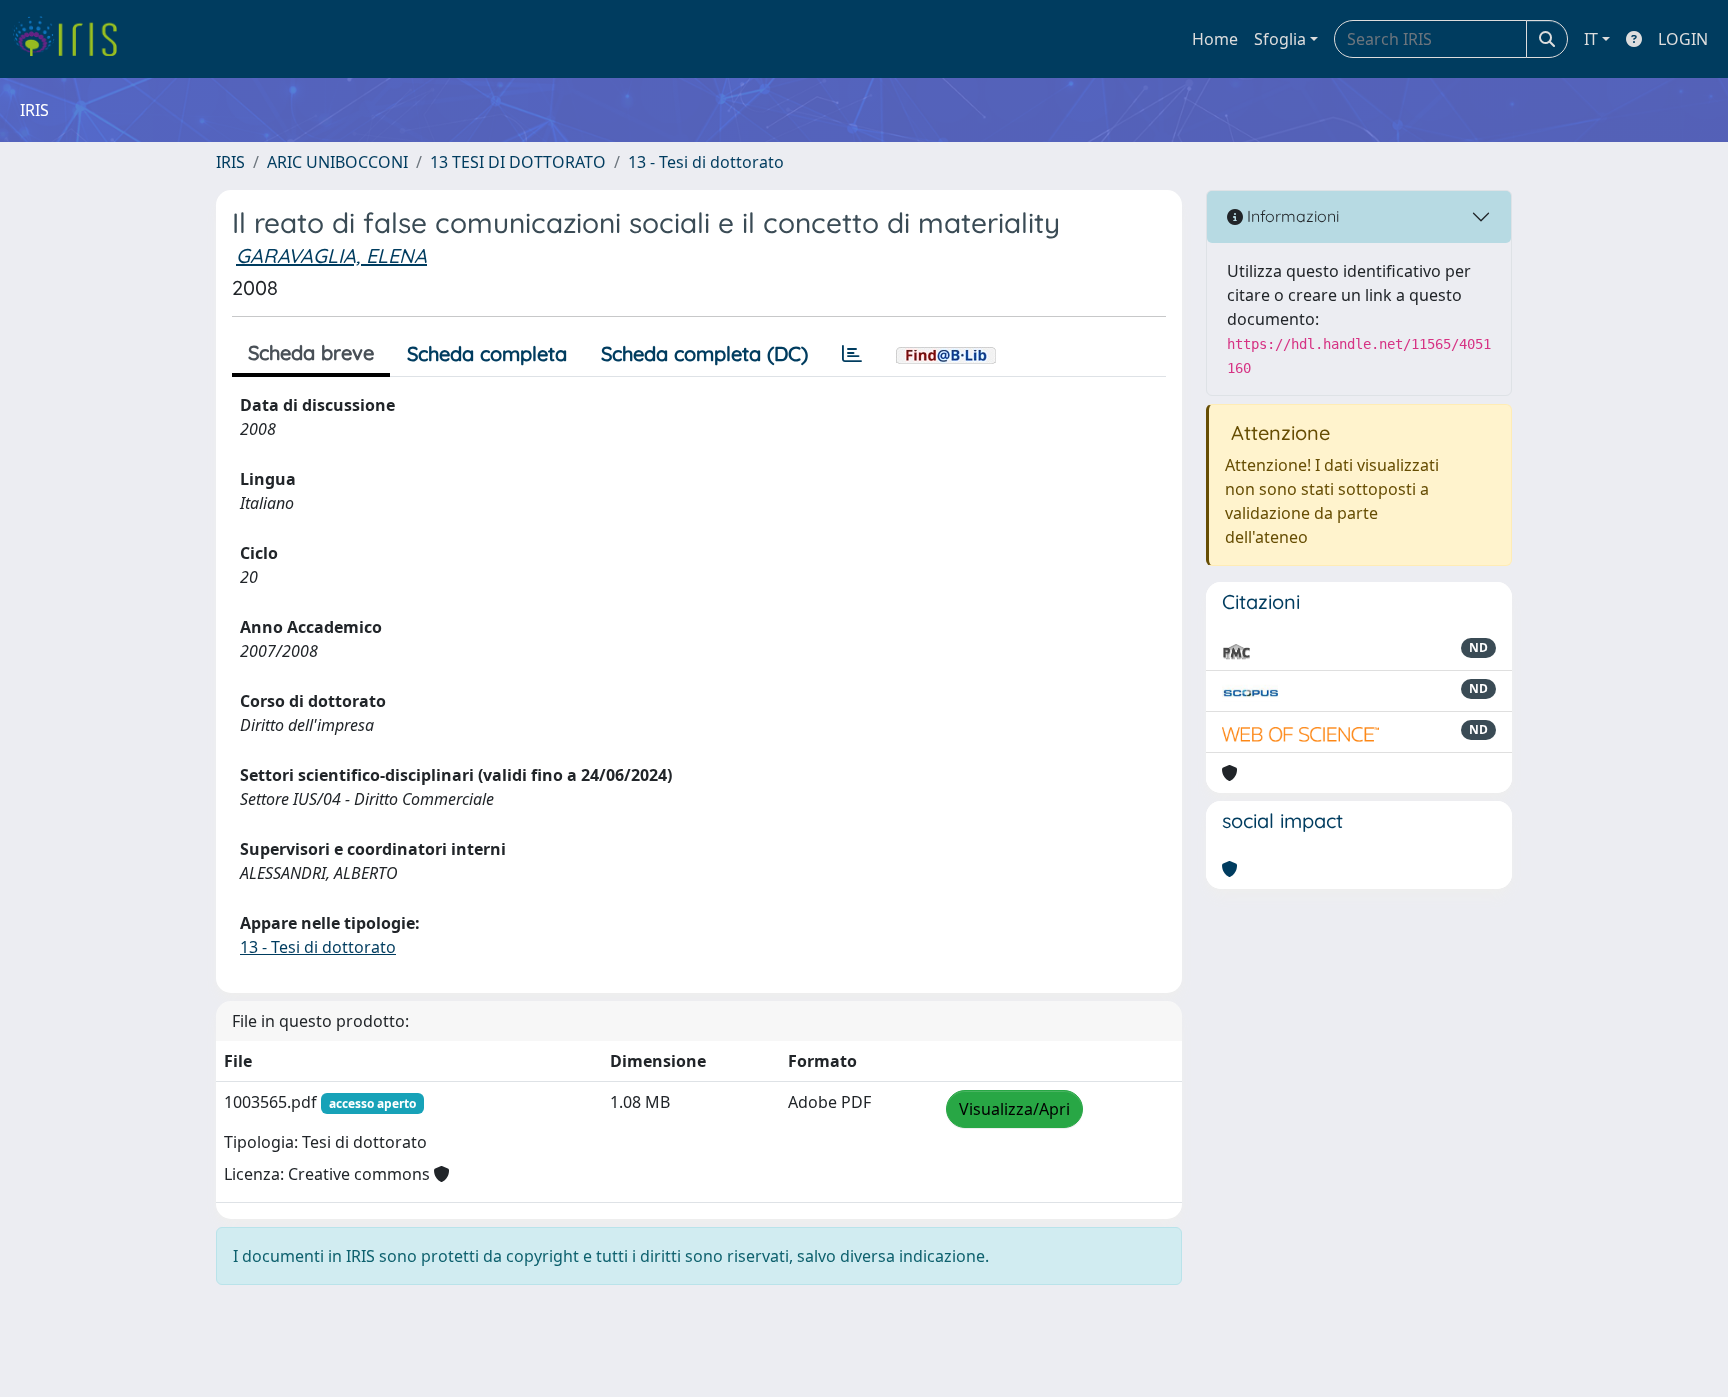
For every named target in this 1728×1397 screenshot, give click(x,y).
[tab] (852, 354)
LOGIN (1683, 39)
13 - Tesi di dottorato (706, 162)
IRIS (230, 162)
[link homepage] (72, 39)
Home (1215, 39)
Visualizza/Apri (1014, 1109)
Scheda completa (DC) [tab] (704, 353)
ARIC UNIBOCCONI (337, 162)
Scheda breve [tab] (311, 352)
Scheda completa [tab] (487, 353)
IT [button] (1591, 39)
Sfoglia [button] (1280, 39)
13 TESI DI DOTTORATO (518, 162)
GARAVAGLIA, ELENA (331, 255)
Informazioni (1291, 216)
